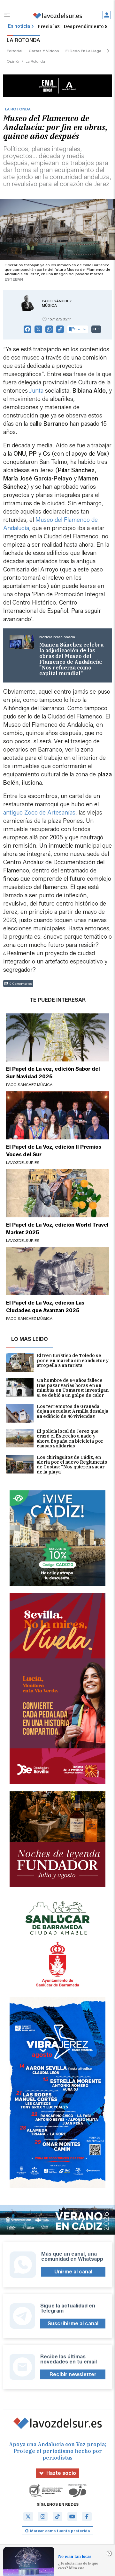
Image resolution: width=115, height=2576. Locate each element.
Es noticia (19, 26)
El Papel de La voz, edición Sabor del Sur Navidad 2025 (53, 1073)
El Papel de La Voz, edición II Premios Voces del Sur (54, 1151)
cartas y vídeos (44, 51)
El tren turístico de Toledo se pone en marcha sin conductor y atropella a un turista (73, 1361)
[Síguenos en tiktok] (57, 2516)
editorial (15, 51)
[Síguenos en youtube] (72, 2516)
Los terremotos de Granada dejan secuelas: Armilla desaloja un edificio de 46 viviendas (73, 1412)
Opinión (14, 61)
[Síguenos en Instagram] (43, 2516)
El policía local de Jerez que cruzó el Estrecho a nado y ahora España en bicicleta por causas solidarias (70, 1439)
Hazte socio (61, 2473)
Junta (36, 391)
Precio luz (49, 26)
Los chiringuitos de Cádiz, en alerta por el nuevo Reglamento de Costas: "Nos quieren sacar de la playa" (72, 1465)
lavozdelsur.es (23, 1162)
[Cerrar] (109, 2553)
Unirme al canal (73, 2272)
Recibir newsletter (73, 2374)
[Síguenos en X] (28, 2516)
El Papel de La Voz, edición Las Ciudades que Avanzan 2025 (45, 1307)
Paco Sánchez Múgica (57, 303)
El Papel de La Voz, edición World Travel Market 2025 (57, 1229)
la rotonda (35, 61)
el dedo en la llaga (83, 51)
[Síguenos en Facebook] (87, 2516)
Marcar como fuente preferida (60, 2531)
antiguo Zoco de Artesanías (39, 813)
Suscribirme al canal (73, 2324)
